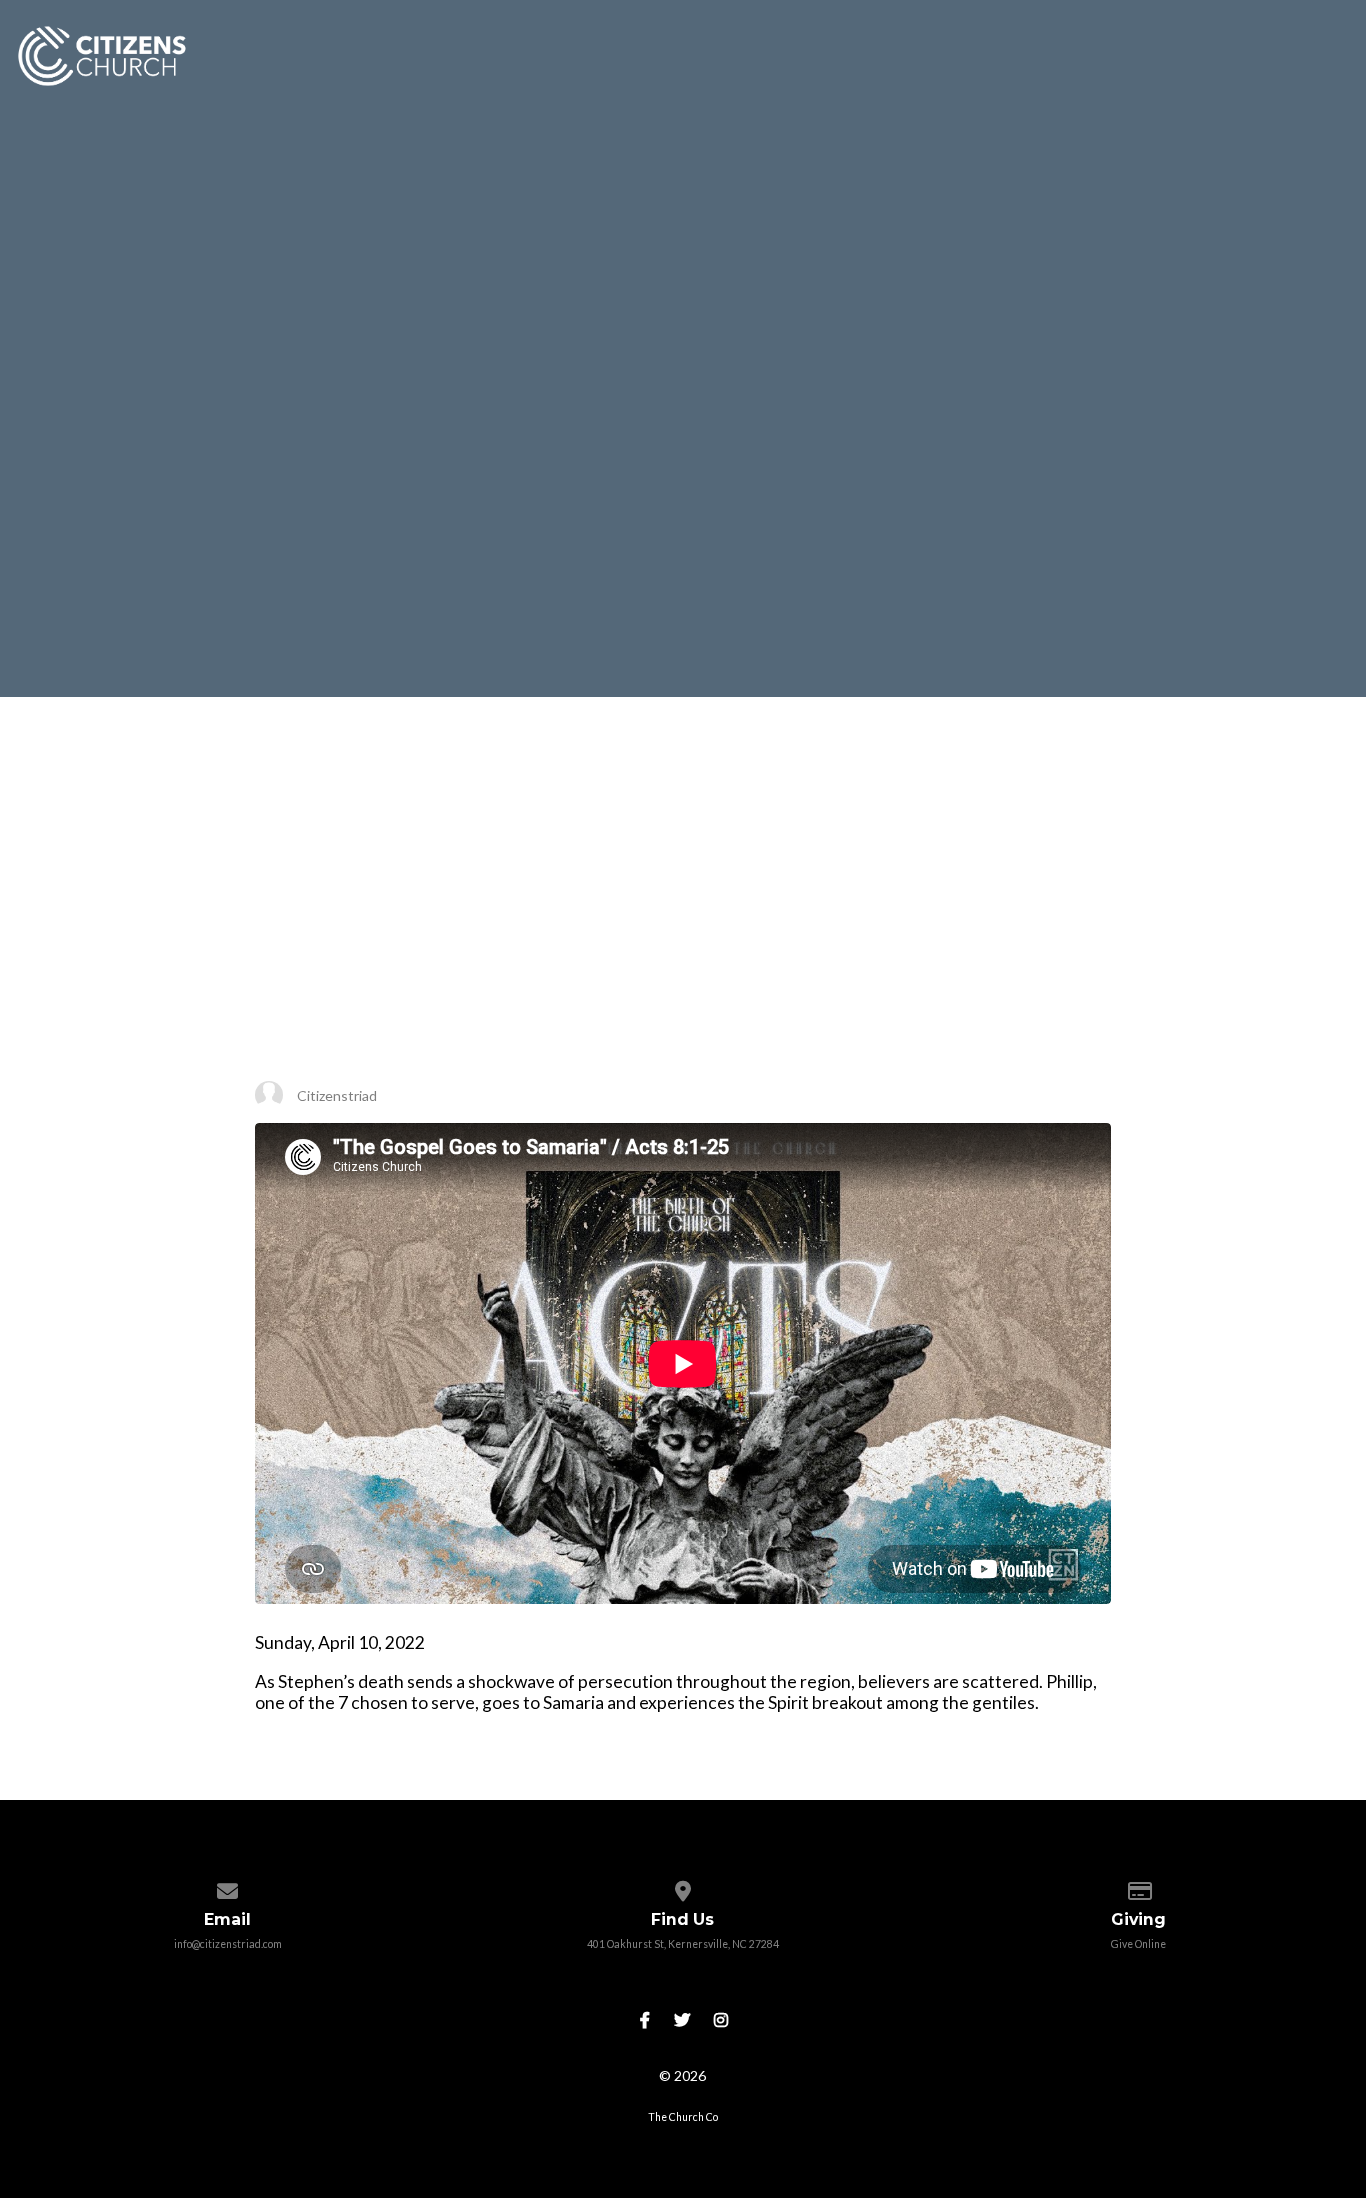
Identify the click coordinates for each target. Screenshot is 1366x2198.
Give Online (1138, 1944)
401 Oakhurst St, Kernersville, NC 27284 (683, 1944)
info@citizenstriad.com (228, 1944)
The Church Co (683, 2117)
